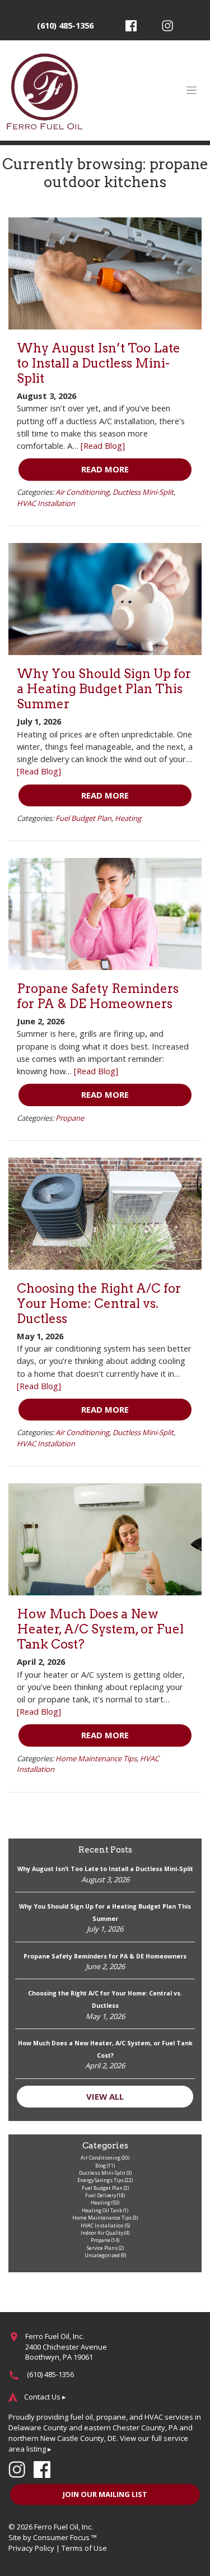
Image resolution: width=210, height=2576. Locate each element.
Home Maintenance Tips (96, 1758)
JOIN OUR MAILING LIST (105, 2494)
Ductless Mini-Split (143, 492)
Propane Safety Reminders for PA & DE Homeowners (98, 996)
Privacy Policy (31, 2548)
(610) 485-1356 (65, 25)
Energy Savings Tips (101, 2180)
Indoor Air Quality (102, 2233)
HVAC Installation (46, 503)
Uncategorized (102, 2255)
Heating (128, 818)
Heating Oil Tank (102, 2210)
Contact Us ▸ (45, 2397)
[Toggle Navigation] (192, 90)
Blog (101, 2166)
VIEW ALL (105, 2096)
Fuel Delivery (101, 2195)
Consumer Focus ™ (65, 2537)
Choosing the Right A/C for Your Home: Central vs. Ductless (99, 1303)
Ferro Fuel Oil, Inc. (64, 2527)
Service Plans (102, 2248)
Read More (105, 469)
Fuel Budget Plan (83, 818)
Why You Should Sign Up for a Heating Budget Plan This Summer (104, 689)
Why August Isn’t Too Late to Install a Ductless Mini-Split (99, 363)
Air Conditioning (82, 492)
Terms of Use (84, 2548)
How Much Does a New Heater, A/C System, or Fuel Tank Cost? (100, 1629)
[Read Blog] (103, 445)
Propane (70, 1118)
